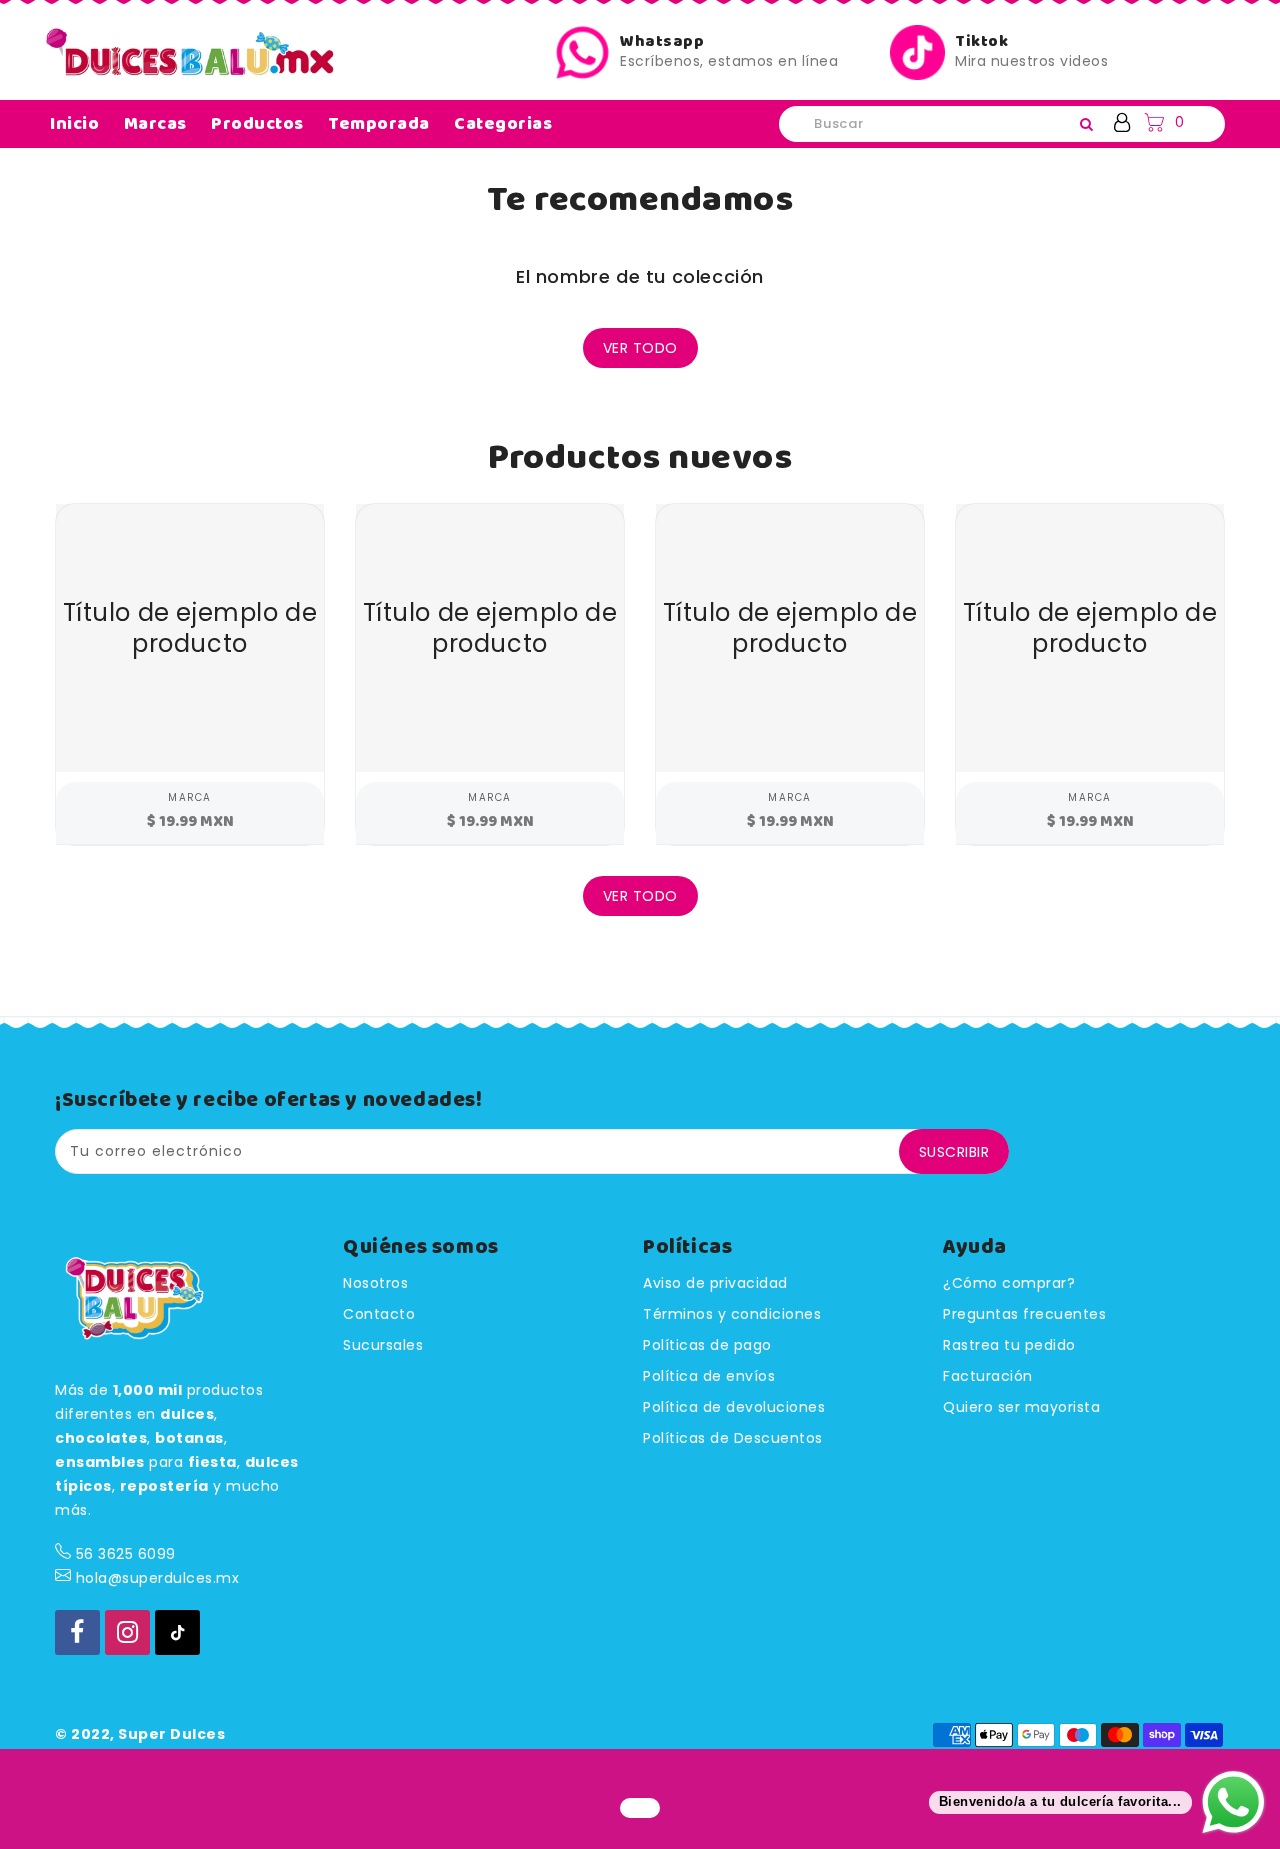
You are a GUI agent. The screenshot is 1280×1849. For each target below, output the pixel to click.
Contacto (379, 1314)
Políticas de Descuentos (733, 1438)
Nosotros (375, 1283)
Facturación (988, 1376)
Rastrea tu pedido (1009, 1345)
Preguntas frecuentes (1024, 1314)
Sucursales (383, 1345)
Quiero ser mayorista (1021, 1407)
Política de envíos (709, 1376)
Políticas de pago (707, 1345)
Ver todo (640, 348)
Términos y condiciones (732, 1314)
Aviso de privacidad (715, 1283)
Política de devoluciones (734, 1407)
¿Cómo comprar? (1009, 1283)
